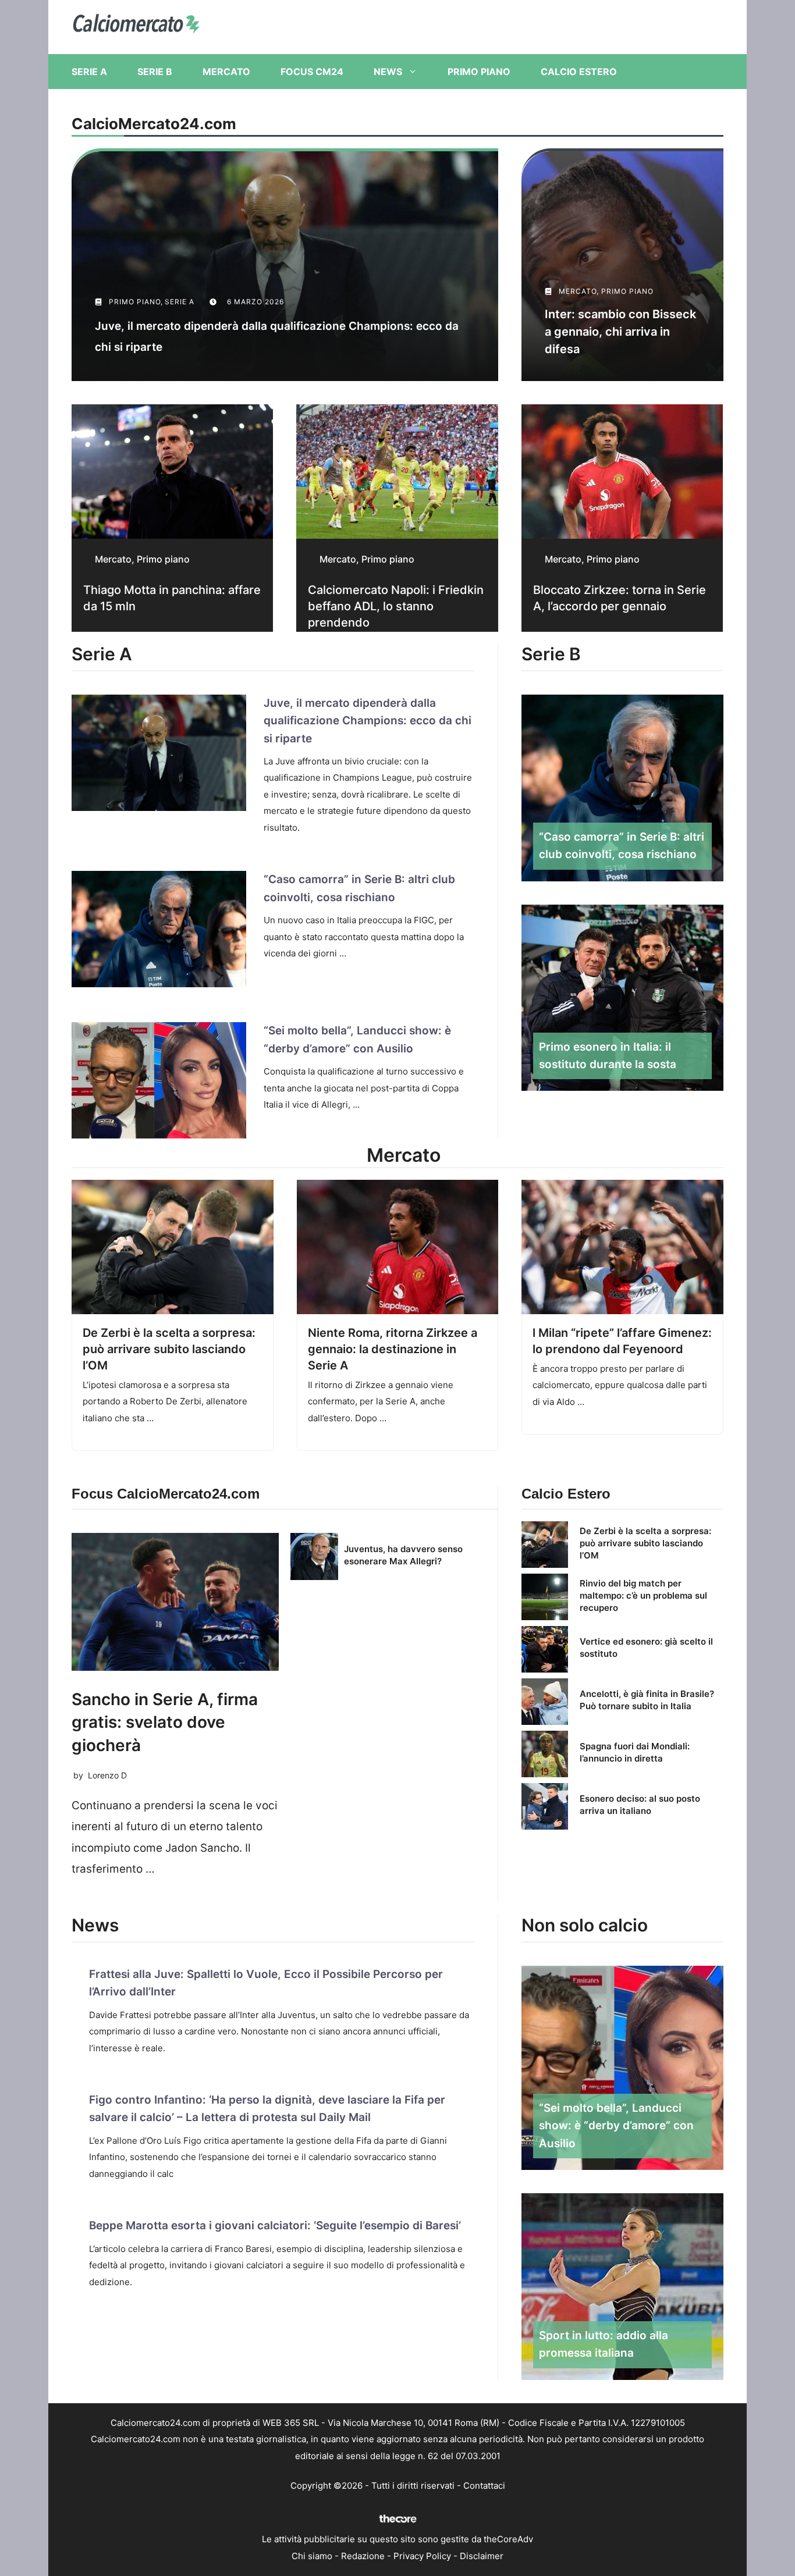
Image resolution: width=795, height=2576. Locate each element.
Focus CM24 (312, 72)
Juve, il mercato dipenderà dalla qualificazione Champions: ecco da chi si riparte (368, 721)
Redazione (363, 2556)
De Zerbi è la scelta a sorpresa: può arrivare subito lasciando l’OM (169, 1349)
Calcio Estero (579, 72)
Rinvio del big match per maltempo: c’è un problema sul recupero (643, 1595)
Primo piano (479, 72)
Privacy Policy (422, 2556)
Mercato (226, 72)
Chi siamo (312, 2556)
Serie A (89, 72)
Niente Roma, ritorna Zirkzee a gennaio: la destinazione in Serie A (393, 1349)
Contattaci (484, 2486)
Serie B (155, 72)
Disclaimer (482, 2556)
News (388, 72)
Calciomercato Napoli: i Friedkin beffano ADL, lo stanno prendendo (396, 606)
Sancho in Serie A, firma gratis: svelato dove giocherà (165, 1722)
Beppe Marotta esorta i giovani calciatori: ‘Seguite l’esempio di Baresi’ (275, 2225)
